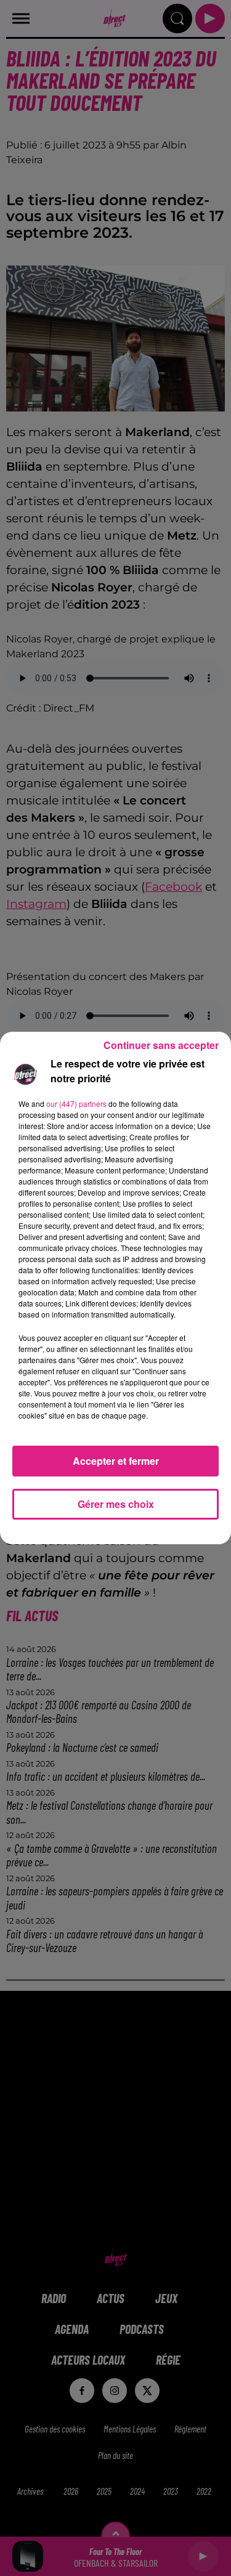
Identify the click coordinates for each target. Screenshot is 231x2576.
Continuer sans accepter (161, 1045)
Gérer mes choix (116, 1504)
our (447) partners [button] (76, 1104)
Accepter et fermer (116, 1461)
